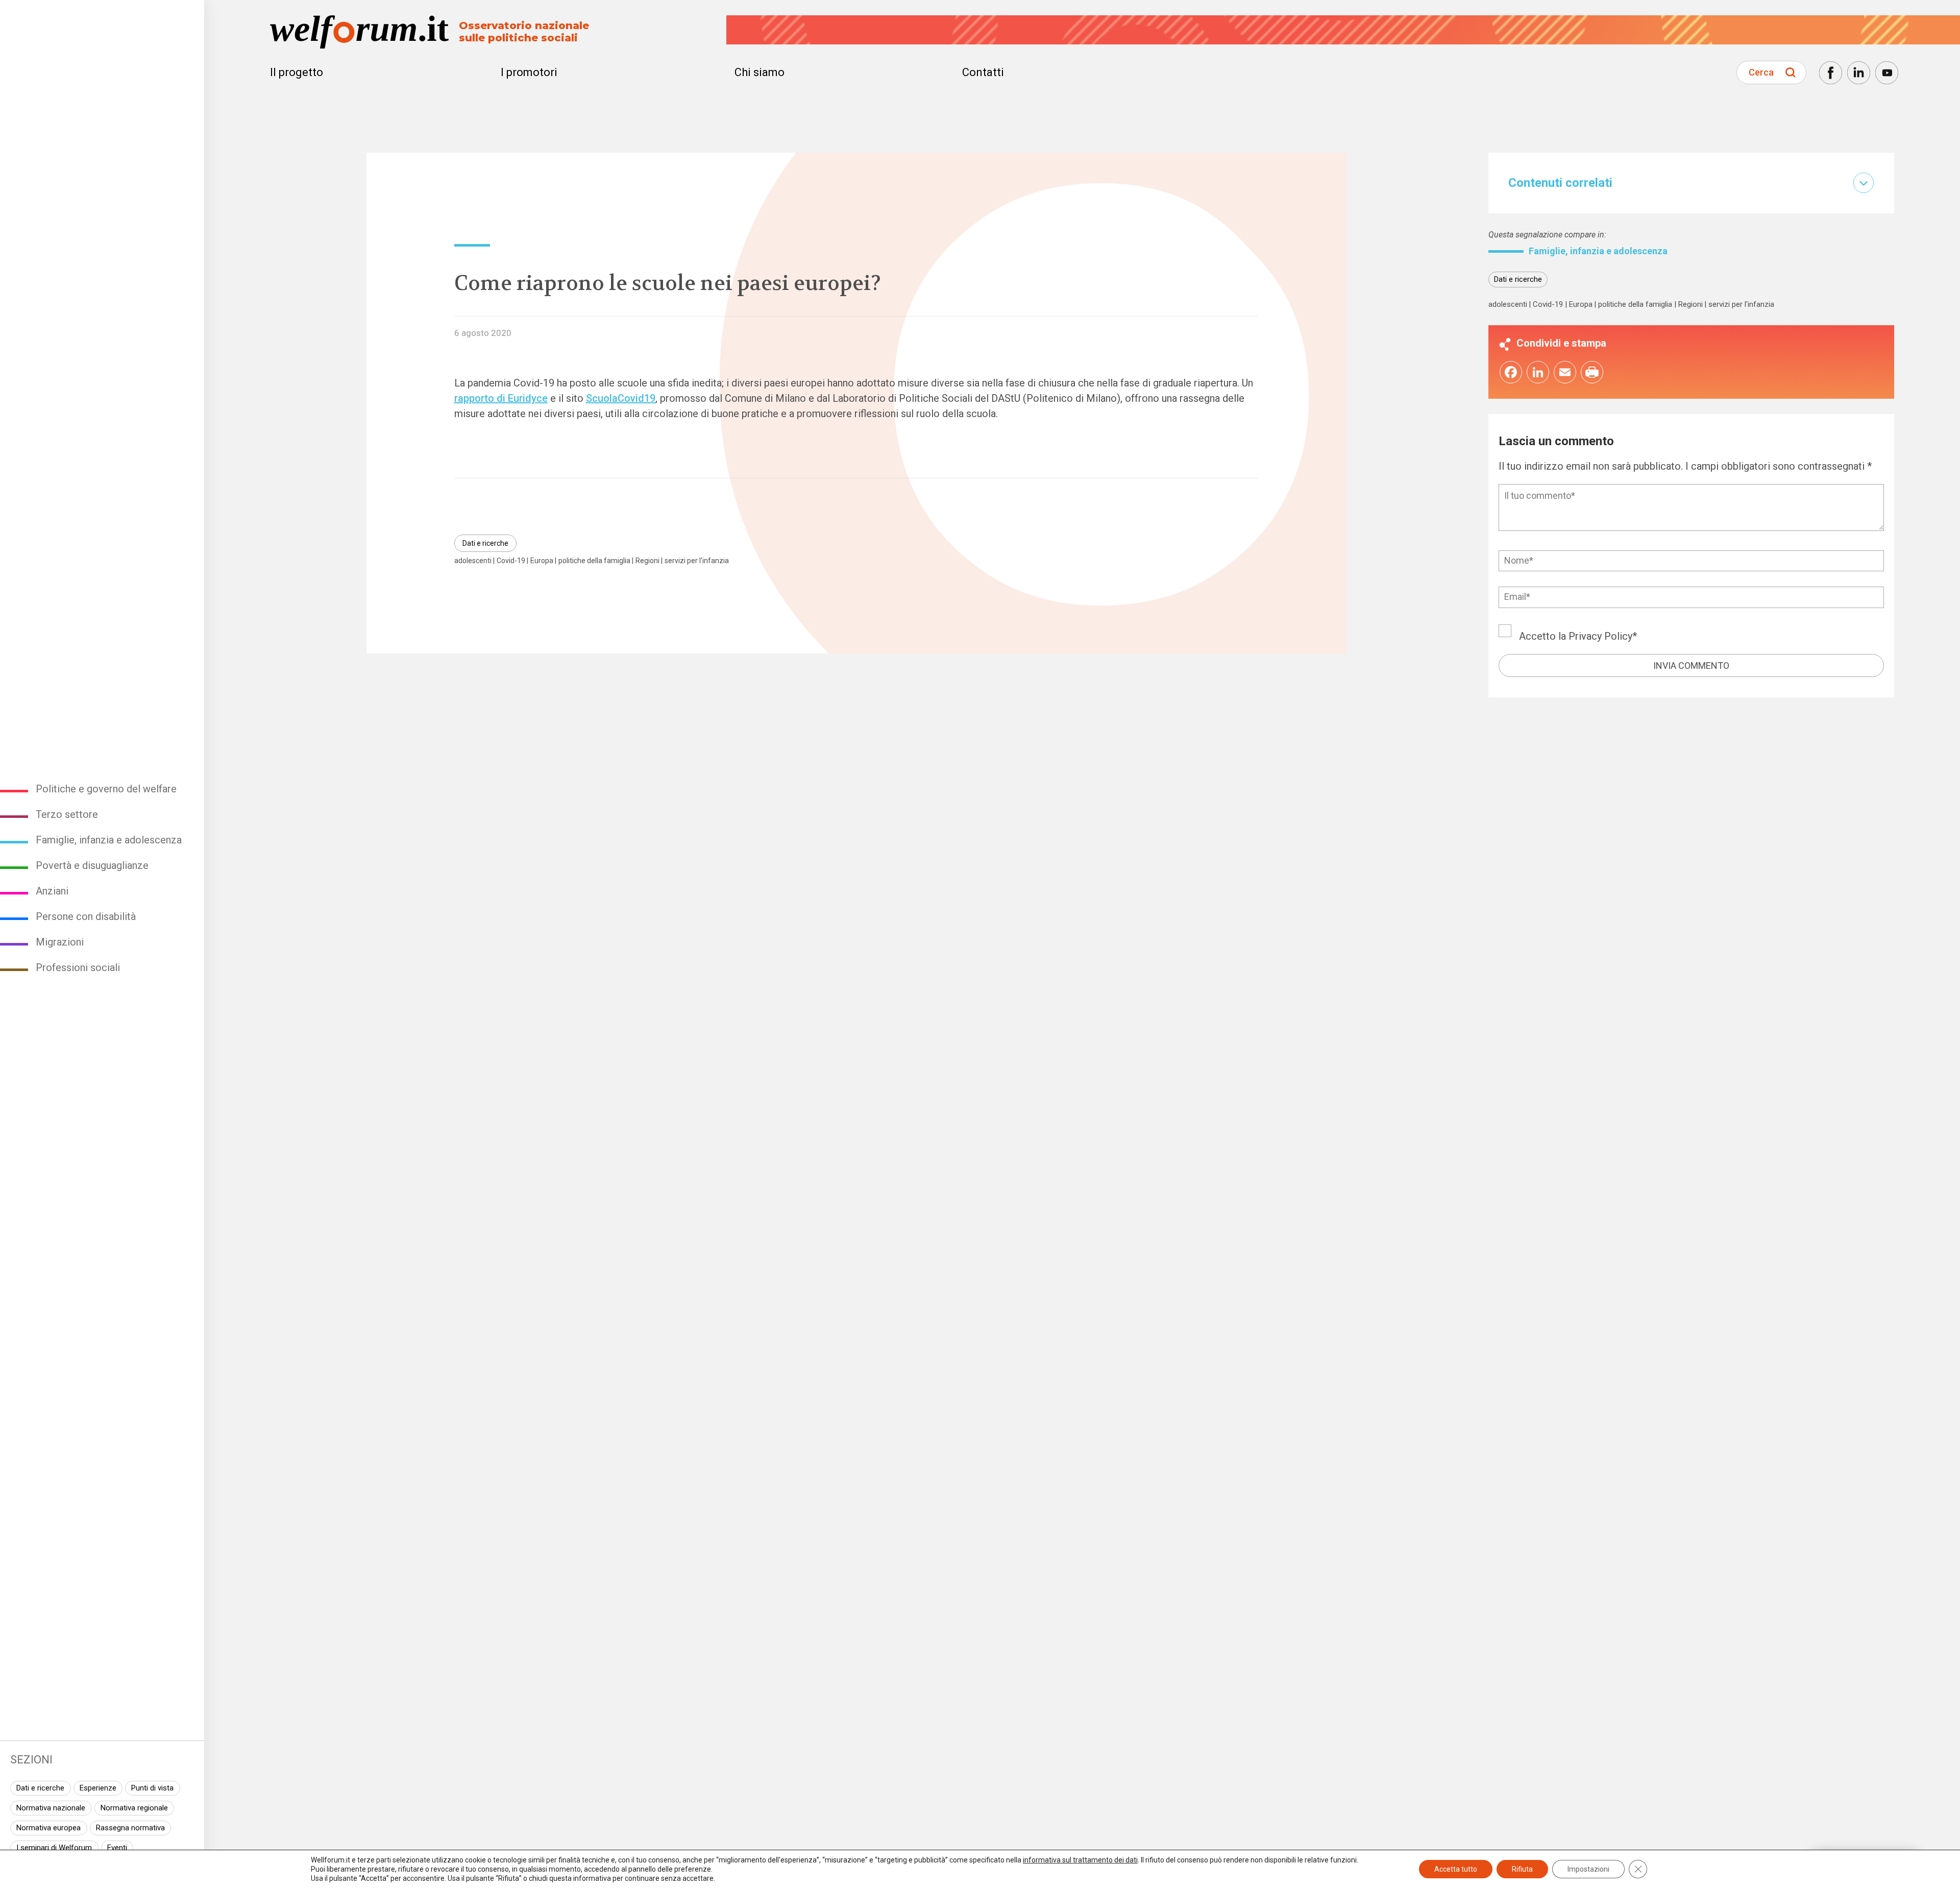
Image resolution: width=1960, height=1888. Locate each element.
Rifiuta (1522, 1869)
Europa (542, 561)
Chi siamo (759, 72)
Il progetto (297, 72)
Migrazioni (60, 942)
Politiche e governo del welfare (106, 789)
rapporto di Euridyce (501, 398)
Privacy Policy (1600, 636)
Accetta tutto (1456, 1869)
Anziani (52, 891)
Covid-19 (511, 561)
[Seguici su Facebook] (1831, 73)
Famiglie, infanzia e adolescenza (109, 840)
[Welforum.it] (102, 8)
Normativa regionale (134, 1808)
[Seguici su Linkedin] (1859, 73)
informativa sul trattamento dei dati (1080, 1860)
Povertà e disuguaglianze (92, 865)
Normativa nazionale (51, 1808)
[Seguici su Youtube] (1887, 73)
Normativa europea (48, 1828)
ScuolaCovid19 (621, 398)
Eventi (117, 1848)
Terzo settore (67, 814)
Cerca (1761, 72)
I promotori (529, 72)
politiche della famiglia (594, 561)
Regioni (647, 561)
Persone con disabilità (86, 916)
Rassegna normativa (130, 1828)
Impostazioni (1588, 1869)
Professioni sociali (78, 967)
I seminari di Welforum (54, 1848)
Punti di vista (152, 1788)
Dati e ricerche (40, 1788)
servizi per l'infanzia (697, 561)
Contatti (983, 72)
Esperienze (98, 1788)
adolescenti (473, 561)
